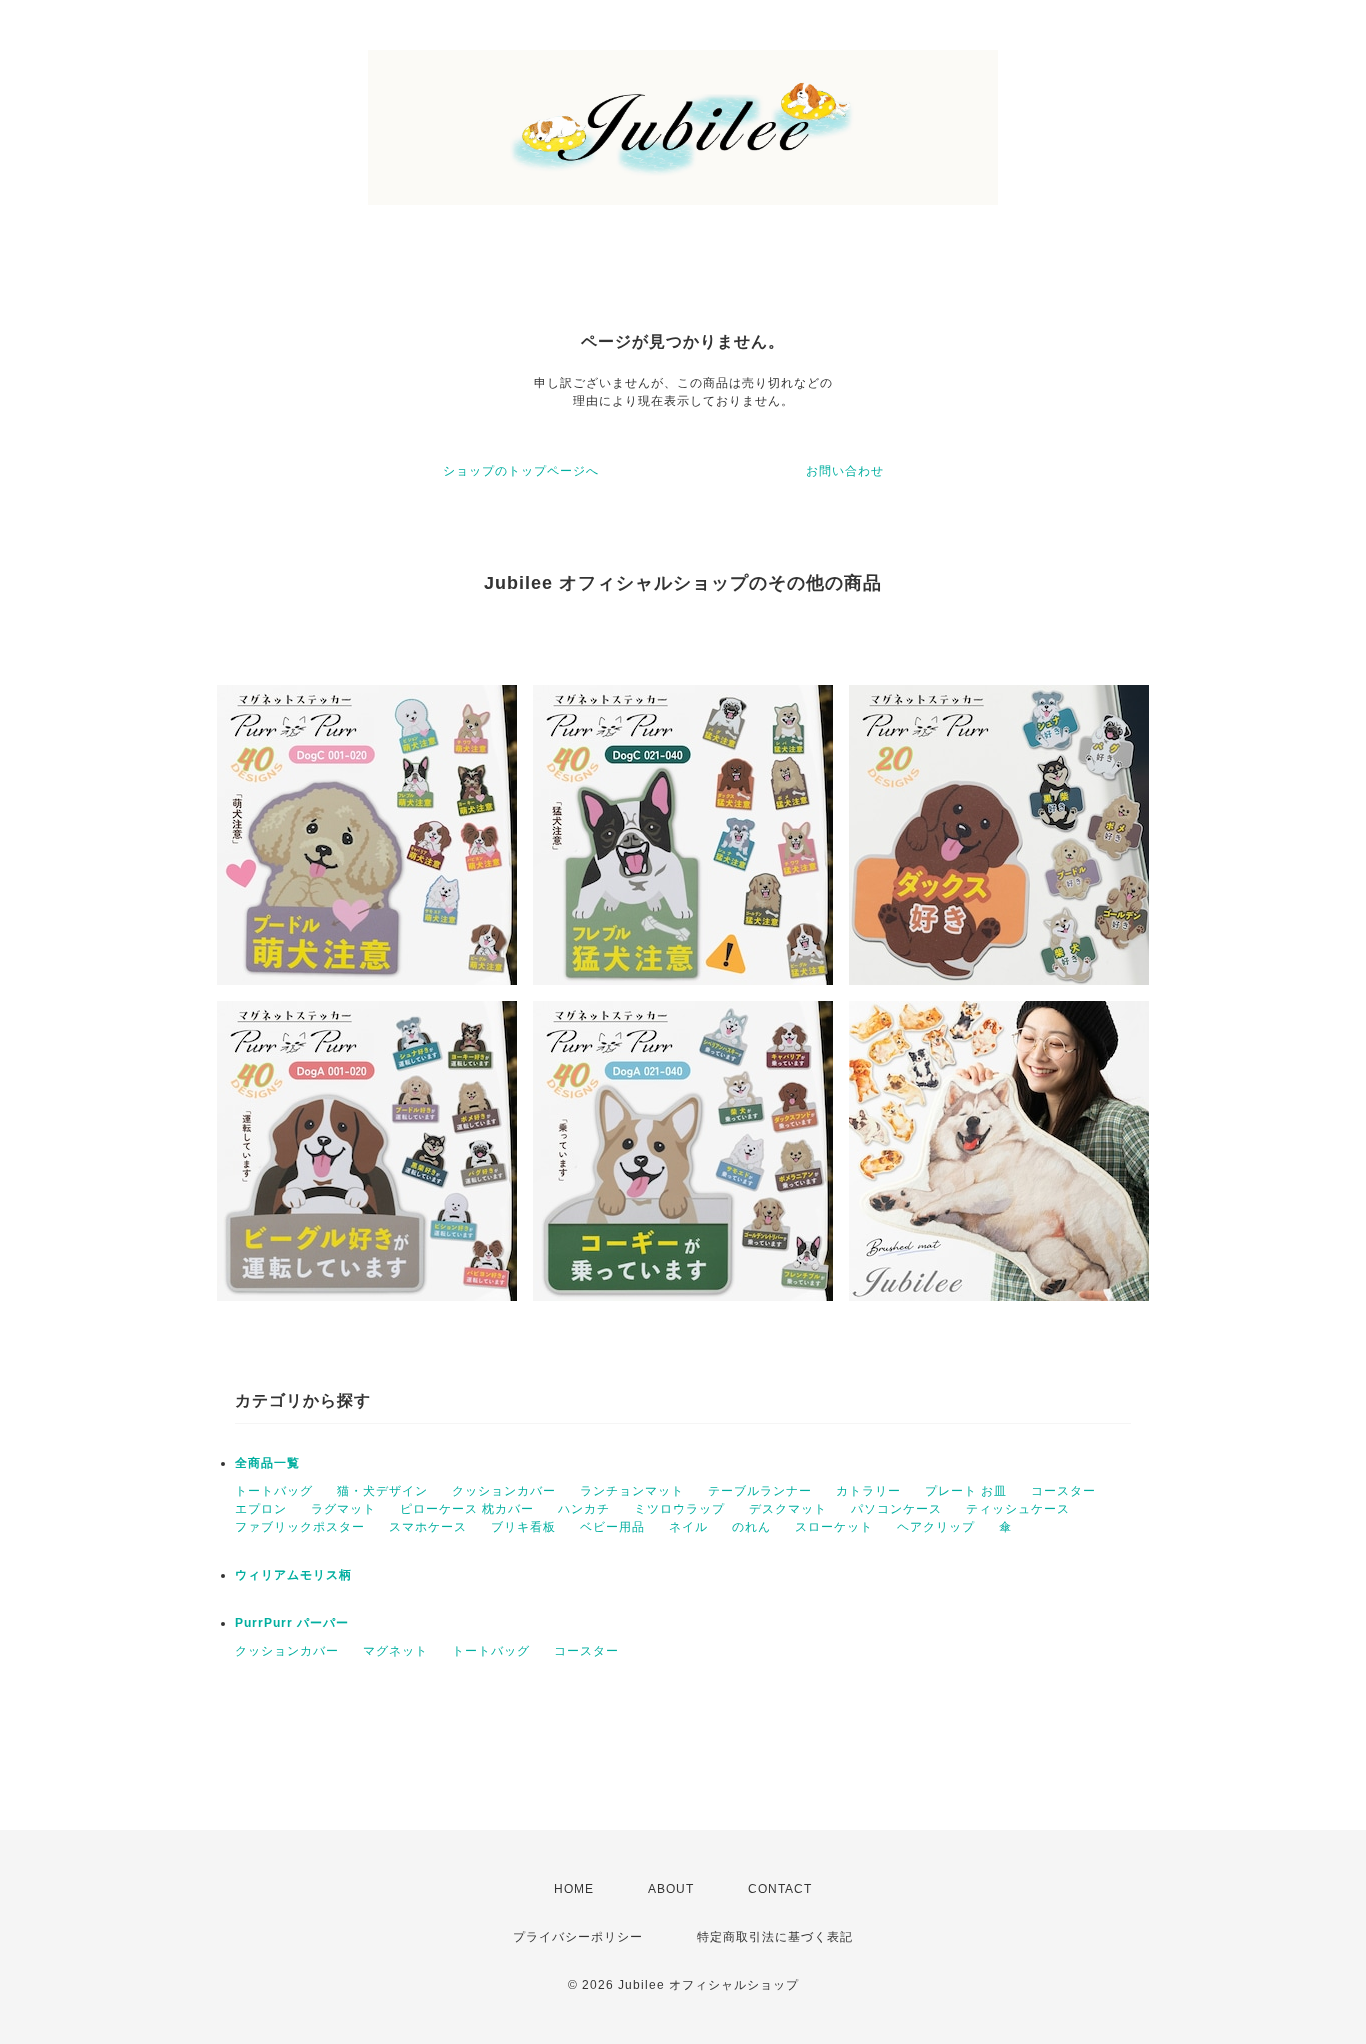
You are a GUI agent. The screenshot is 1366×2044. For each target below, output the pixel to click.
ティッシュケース (1018, 1509)
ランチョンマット (632, 1491)
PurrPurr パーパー (292, 1623)
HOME (574, 1889)
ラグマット (343, 1509)
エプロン (261, 1509)
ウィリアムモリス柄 (293, 1575)
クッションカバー (504, 1491)
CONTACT (780, 1889)
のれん (751, 1527)
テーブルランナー (760, 1491)
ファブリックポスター (300, 1527)
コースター (1063, 1491)
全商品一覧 (267, 1463)
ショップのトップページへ (521, 471)
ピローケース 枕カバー (467, 1509)
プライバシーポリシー (578, 1937)
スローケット (834, 1527)
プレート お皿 (966, 1491)
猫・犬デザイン (382, 1491)
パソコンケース (896, 1509)
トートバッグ (274, 1491)
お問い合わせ (845, 471)
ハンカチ (584, 1509)
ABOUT (671, 1889)
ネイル (688, 1527)
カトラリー (868, 1491)
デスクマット (788, 1509)
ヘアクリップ (936, 1527)
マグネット (395, 1651)
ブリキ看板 (523, 1527)
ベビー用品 (612, 1527)
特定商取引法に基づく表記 (775, 1937)
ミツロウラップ (679, 1509)
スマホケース (428, 1527)
